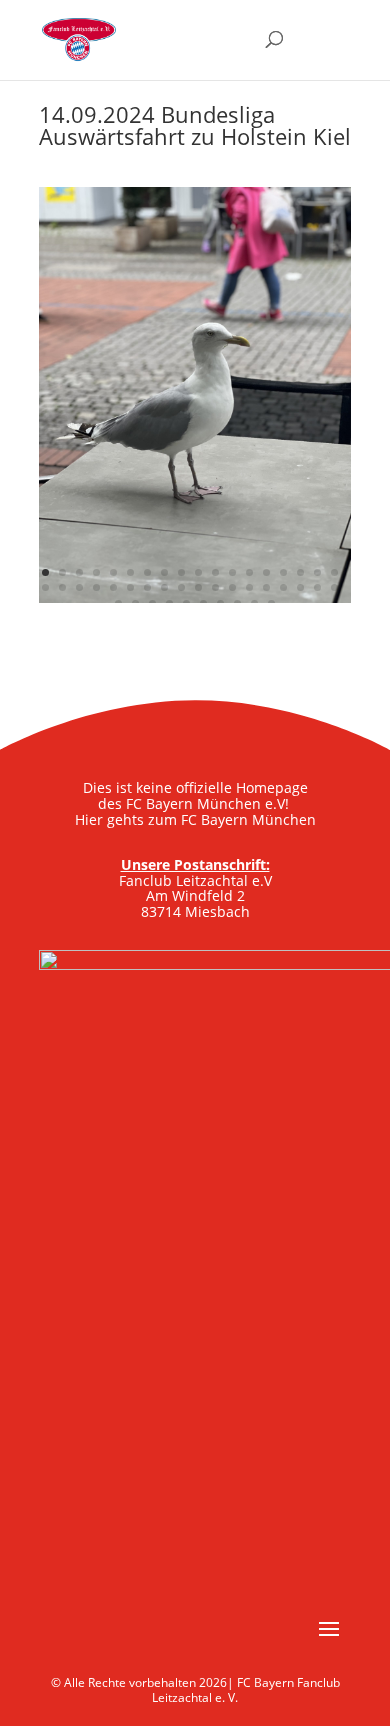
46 (271, 603)
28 (198, 587)
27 (181, 587)
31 (249, 587)
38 (135, 603)
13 (249, 572)
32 (266, 587)
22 (96, 587)
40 (169, 603)
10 (198, 572)
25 (147, 587)
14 (266, 572)
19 (45, 587)
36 (334, 587)
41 (186, 603)
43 (220, 603)
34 (300, 587)
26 (164, 587)
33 (283, 587)
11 (215, 572)
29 (215, 587)
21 (79, 587)
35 (317, 587)
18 (334, 572)
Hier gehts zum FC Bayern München (195, 819)
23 (113, 587)
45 (254, 603)
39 (152, 603)
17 (317, 572)
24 (130, 587)
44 (237, 603)
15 (283, 572)
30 (232, 587)
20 (62, 587)
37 (118, 603)
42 (203, 603)
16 (300, 572)
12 (232, 572)
